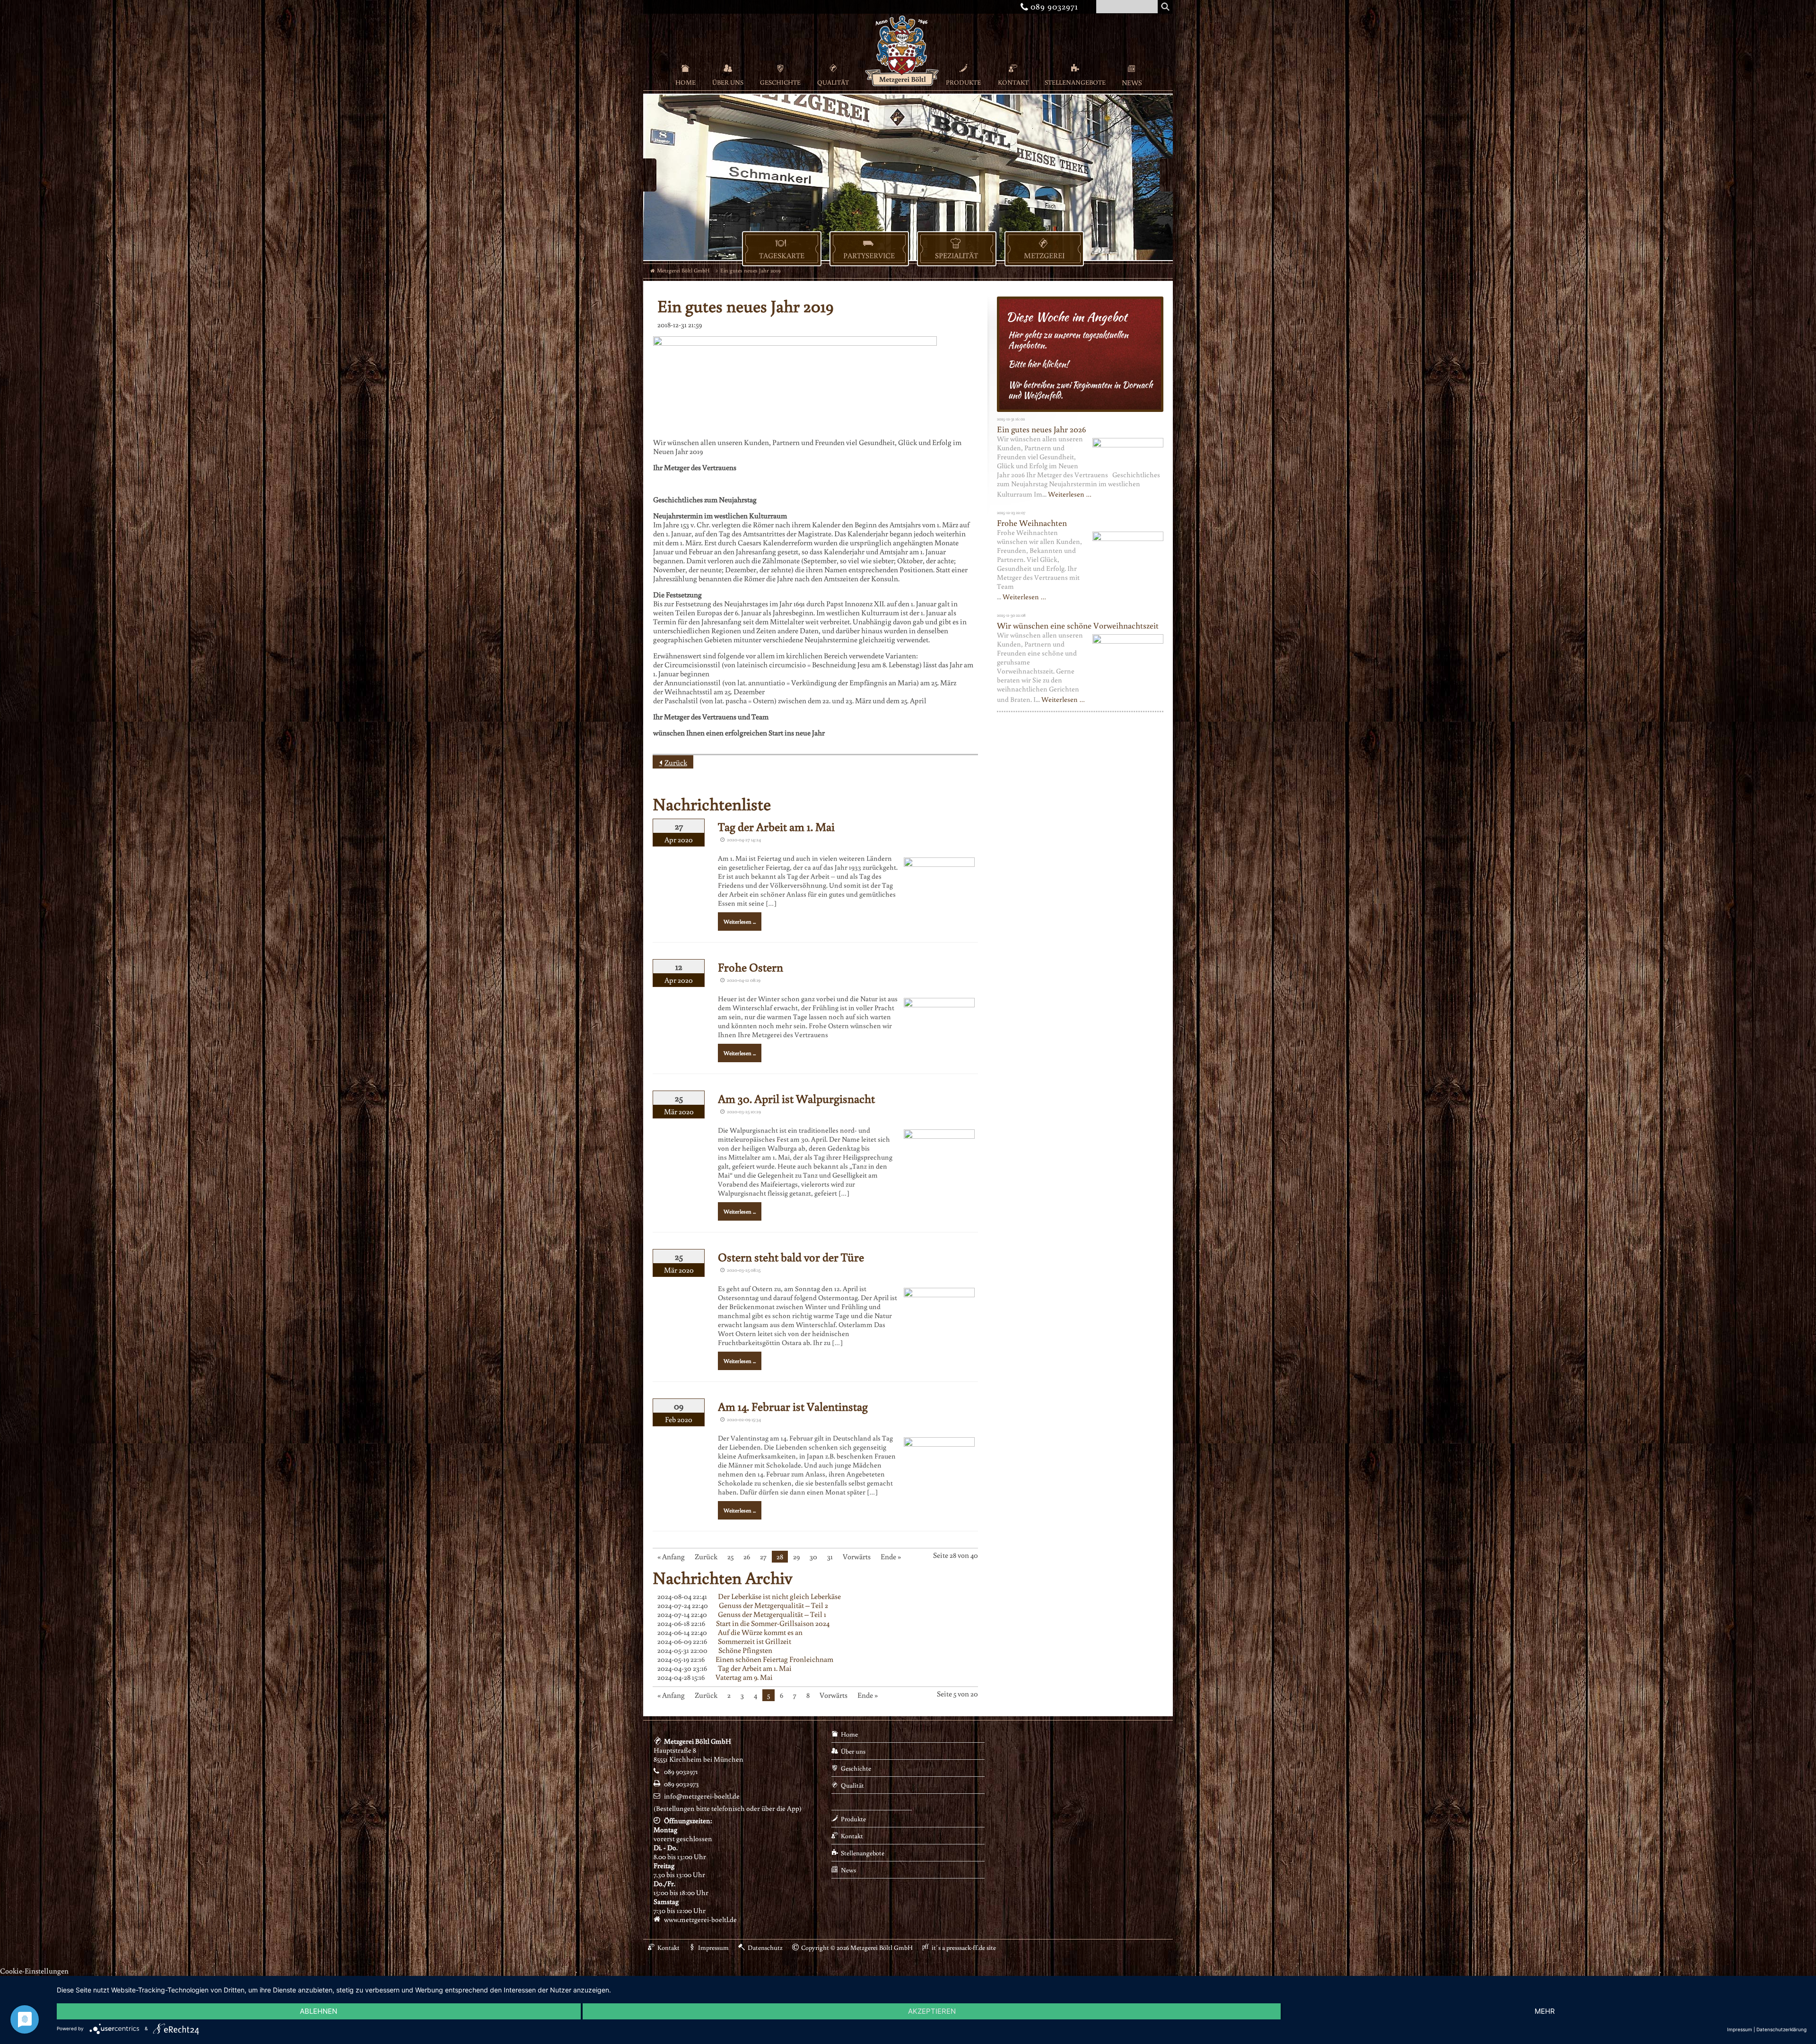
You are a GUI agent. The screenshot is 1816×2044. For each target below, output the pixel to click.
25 (730, 1556)
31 (830, 1556)
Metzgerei (1044, 255)
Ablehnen (319, 2011)
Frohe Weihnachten (1032, 523)
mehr (1545, 2011)
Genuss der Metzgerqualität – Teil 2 (773, 1605)
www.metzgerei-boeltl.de (700, 1919)
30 (813, 1556)
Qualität (833, 82)
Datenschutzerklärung (1781, 2029)
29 (796, 1556)
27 (763, 1556)
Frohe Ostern (751, 967)
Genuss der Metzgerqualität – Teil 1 (772, 1614)
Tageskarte (782, 255)
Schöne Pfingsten (745, 1650)
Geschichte (780, 82)
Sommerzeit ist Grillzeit (755, 1641)
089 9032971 (1051, 6)
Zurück (676, 762)
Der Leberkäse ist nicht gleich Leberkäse (779, 1596)
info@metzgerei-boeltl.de (702, 1796)
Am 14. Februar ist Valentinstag (793, 1406)
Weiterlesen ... (740, 922)
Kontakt (1013, 82)
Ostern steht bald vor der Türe (791, 1257)
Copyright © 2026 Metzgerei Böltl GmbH (857, 1948)
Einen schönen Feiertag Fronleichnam (774, 1659)
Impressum (713, 1948)
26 (747, 1556)
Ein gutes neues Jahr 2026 (1041, 429)
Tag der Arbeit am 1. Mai (776, 826)
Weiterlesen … (1070, 494)
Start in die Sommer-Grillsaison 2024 (773, 1623)
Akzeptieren (932, 2011)
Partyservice (869, 255)
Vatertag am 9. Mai (744, 1677)
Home (685, 82)
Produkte (963, 82)
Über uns (728, 82)
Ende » (891, 1556)
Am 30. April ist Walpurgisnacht (796, 1098)
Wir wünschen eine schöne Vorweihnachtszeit (1078, 625)
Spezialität (956, 255)
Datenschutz (765, 1948)
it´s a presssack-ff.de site (964, 1948)
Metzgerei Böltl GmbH (683, 270)
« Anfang (671, 1556)
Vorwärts (857, 1556)
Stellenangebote (1075, 82)
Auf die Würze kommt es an (760, 1632)
